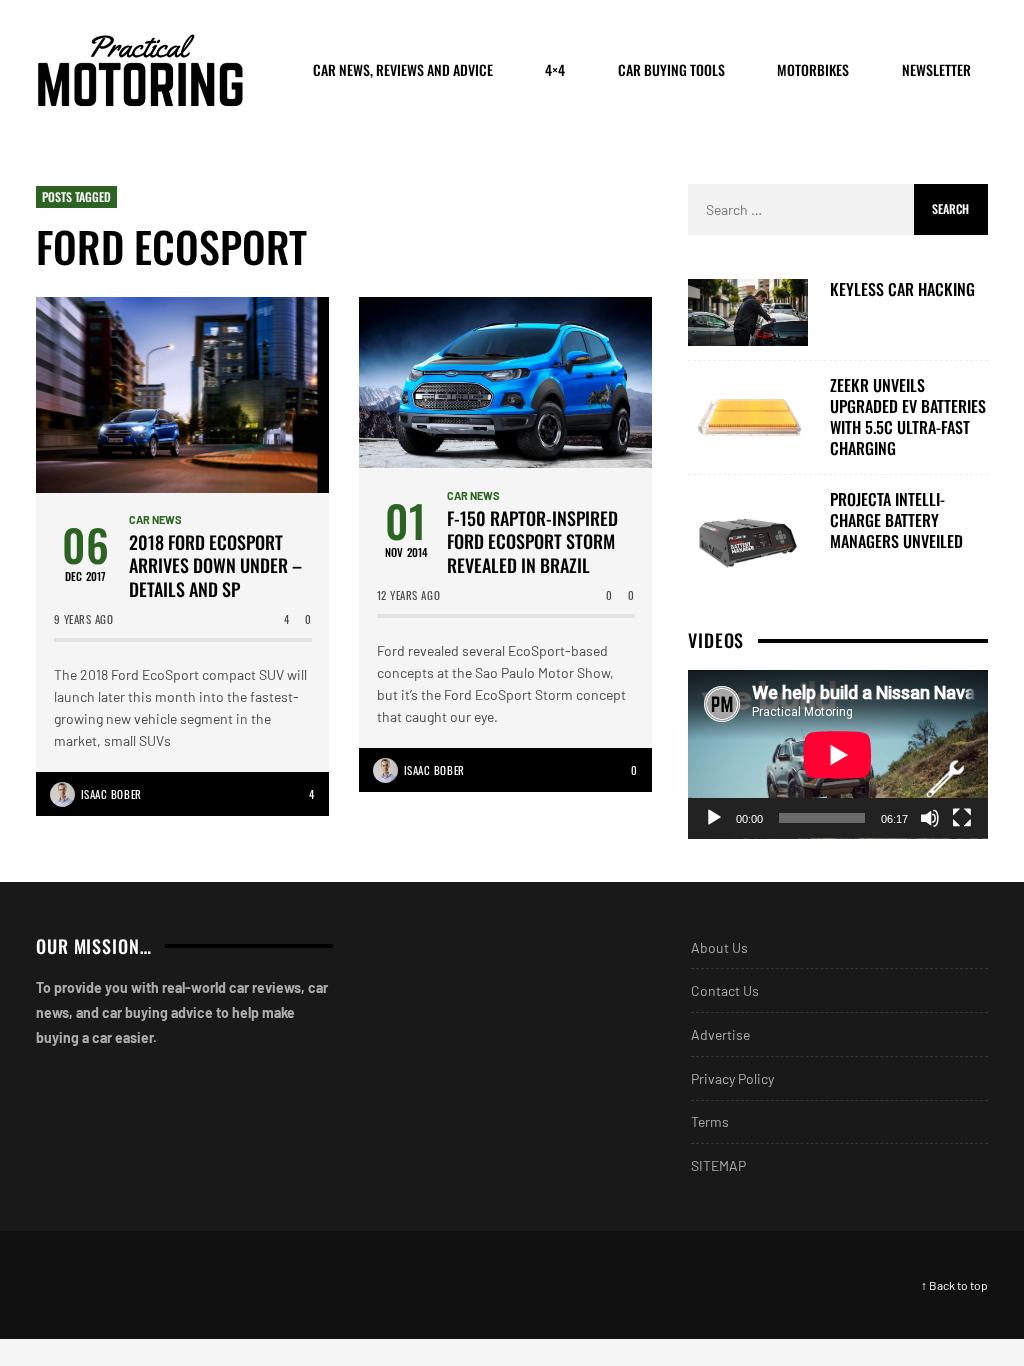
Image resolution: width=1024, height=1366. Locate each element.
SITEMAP (718, 1165)
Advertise (720, 1034)
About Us (719, 947)
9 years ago (84, 619)
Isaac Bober (111, 794)
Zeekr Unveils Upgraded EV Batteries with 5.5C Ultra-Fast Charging (908, 416)
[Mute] (930, 818)
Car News (155, 519)
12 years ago (409, 595)
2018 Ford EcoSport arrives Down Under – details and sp (215, 566)
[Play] (714, 818)
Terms (710, 1121)
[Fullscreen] (962, 818)
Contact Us (725, 990)
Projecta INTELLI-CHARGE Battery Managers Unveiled (896, 520)
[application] (838, 754)
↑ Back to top (954, 1285)
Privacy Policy (732, 1078)
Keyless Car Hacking (902, 289)
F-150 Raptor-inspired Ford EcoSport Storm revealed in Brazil (532, 542)
